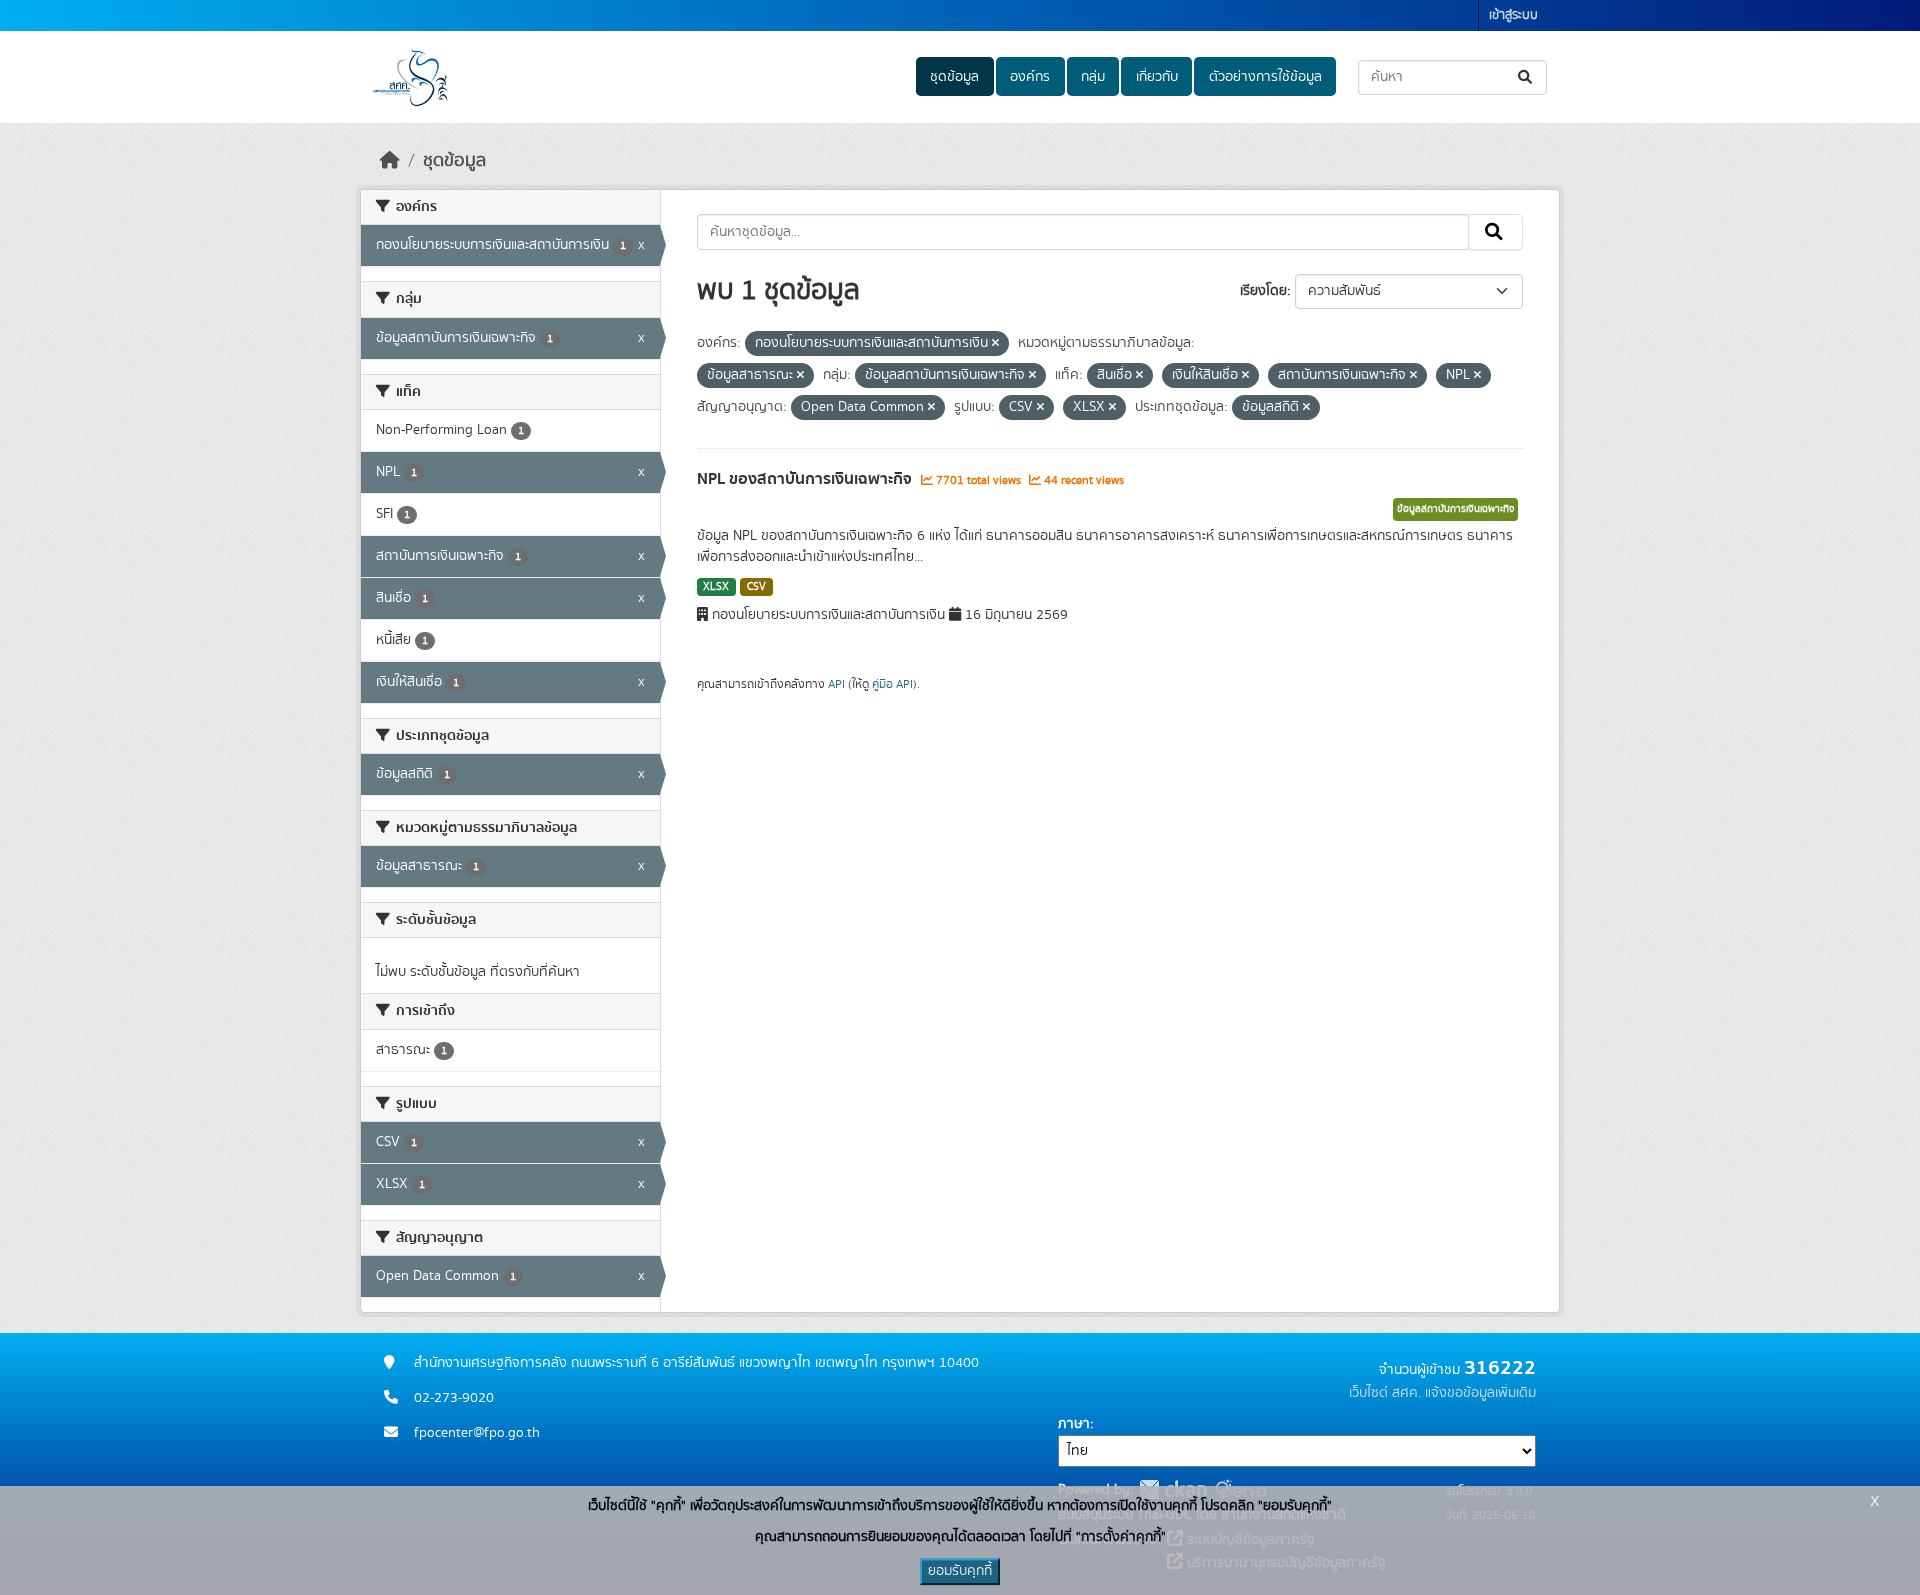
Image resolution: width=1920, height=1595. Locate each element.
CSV (756, 587)
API (836, 684)
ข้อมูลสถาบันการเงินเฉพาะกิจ (1455, 509)
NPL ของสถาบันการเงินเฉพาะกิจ (806, 479)
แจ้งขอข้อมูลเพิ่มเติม (1480, 1393)
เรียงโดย (1263, 291)
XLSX (716, 587)
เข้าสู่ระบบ (1513, 15)
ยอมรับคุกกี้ (960, 1571)
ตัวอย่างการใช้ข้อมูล (1265, 77)
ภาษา (1074, 1424)
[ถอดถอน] (995, 344)
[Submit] (1526, 77)
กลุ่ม (1093, 77)
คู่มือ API (892, 684)
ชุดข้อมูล (954, 77)
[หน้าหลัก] (390, 161)
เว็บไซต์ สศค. (1385, 1393)
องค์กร (1030, 77)
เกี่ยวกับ (1157, 77)
